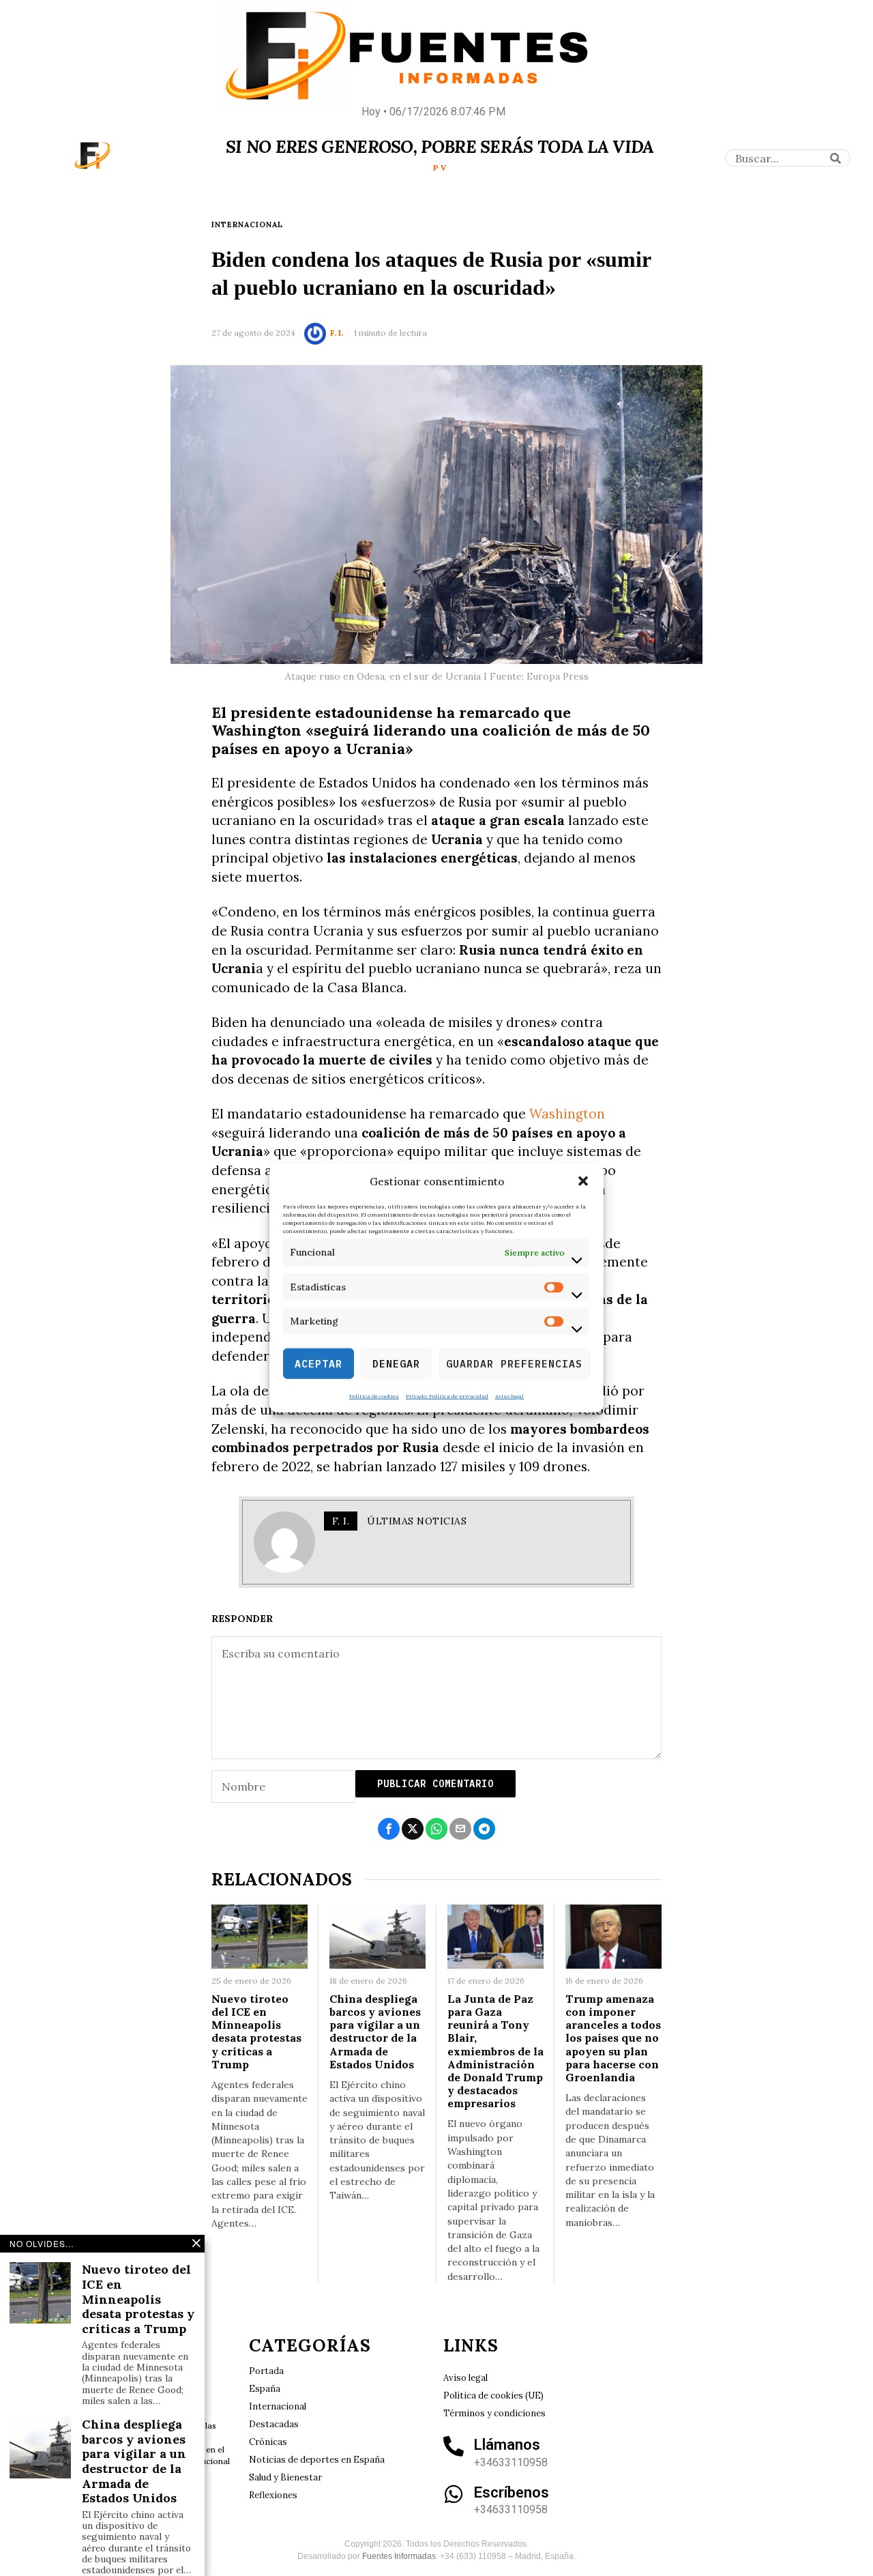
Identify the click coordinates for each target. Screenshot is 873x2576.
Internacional (247, 225)
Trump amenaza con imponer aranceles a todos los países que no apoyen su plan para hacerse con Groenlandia (613, 2038)
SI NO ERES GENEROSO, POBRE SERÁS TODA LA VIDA (440, 147)
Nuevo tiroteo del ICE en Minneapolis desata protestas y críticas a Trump (256, 2032)
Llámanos (507, 2445)
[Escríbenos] (454, 2494)
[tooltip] (389, 1829)
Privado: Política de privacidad (447, 1396)
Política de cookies (374, 1396)
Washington (567, 1114)
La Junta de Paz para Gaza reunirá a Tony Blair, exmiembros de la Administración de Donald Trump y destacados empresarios (495, 2052)
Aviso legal (509, 1396)
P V (440, 168)
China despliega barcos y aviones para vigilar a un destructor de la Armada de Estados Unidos (375, 2032)
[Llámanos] (454, 2446)
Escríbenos (512, 2492)
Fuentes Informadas (399, 2556)
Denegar (396, 1363)
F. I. (337, 333)
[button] (583, 1181)
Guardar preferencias (514, 1363)
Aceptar (319, 1363)
